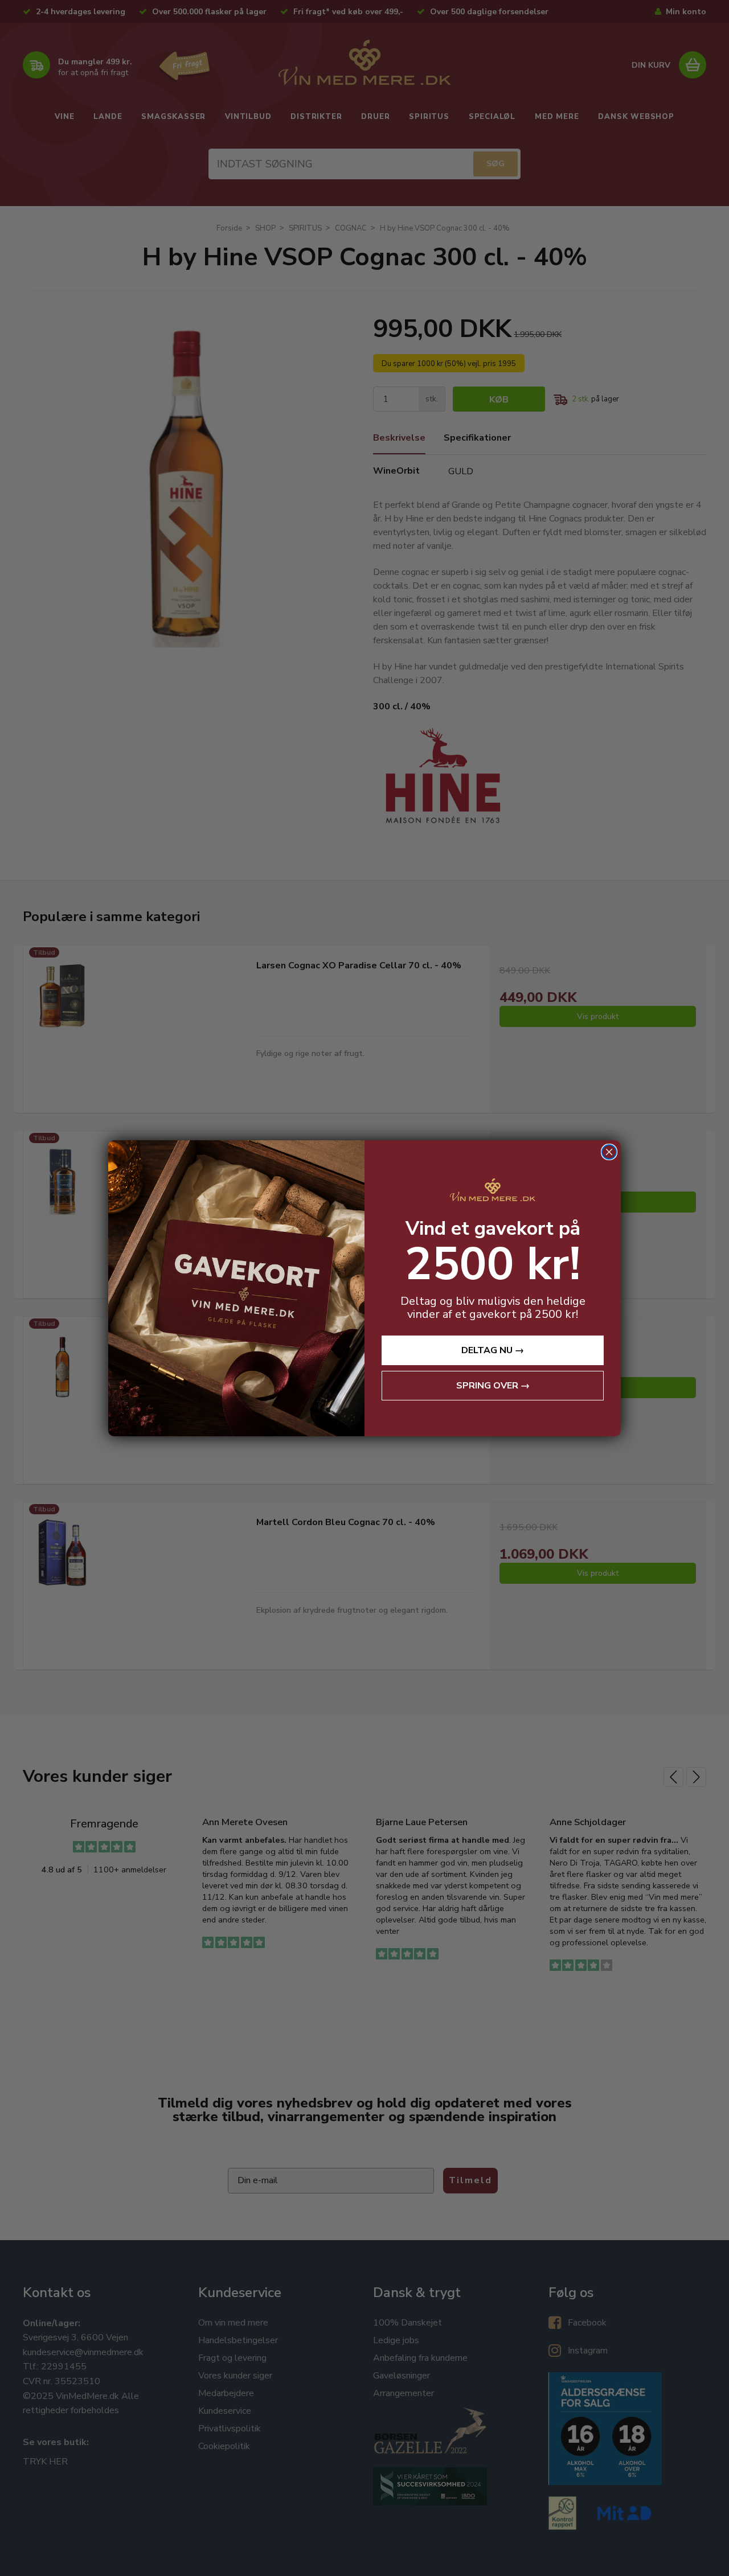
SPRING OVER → (493, 1386)
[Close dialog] (609, 1152)
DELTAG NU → (493, 1350)
